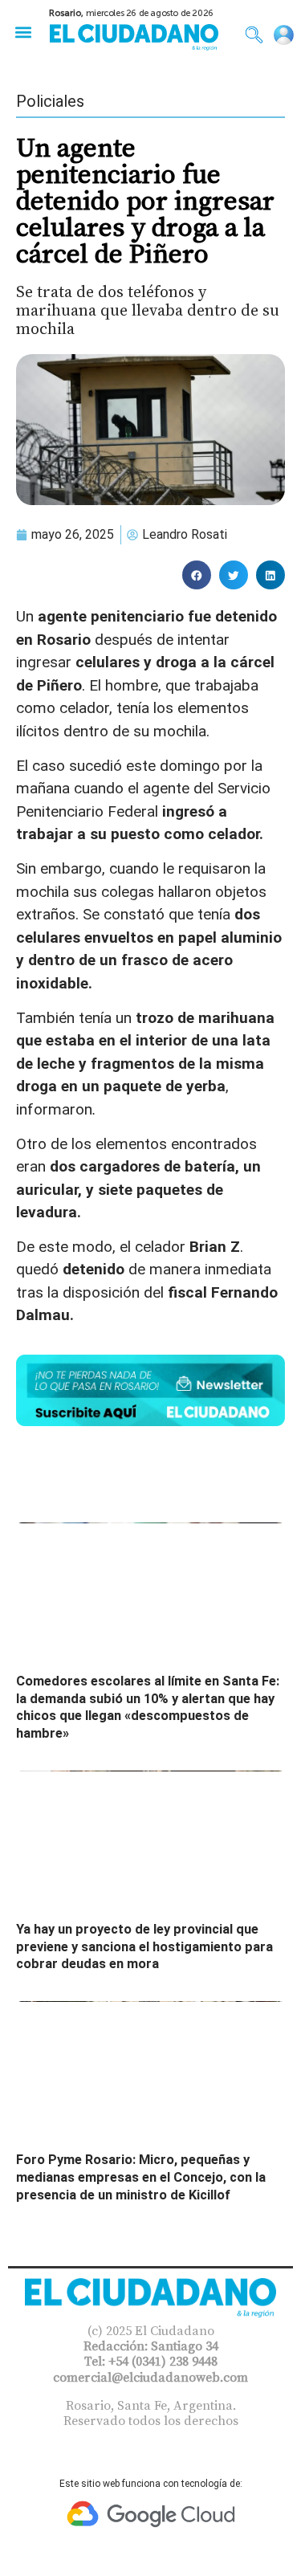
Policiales (50, 101)
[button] (23, 32)
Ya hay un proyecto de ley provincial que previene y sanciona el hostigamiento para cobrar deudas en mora (144, 1946)
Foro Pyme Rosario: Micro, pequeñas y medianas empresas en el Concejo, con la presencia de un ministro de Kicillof (141, 2177)
